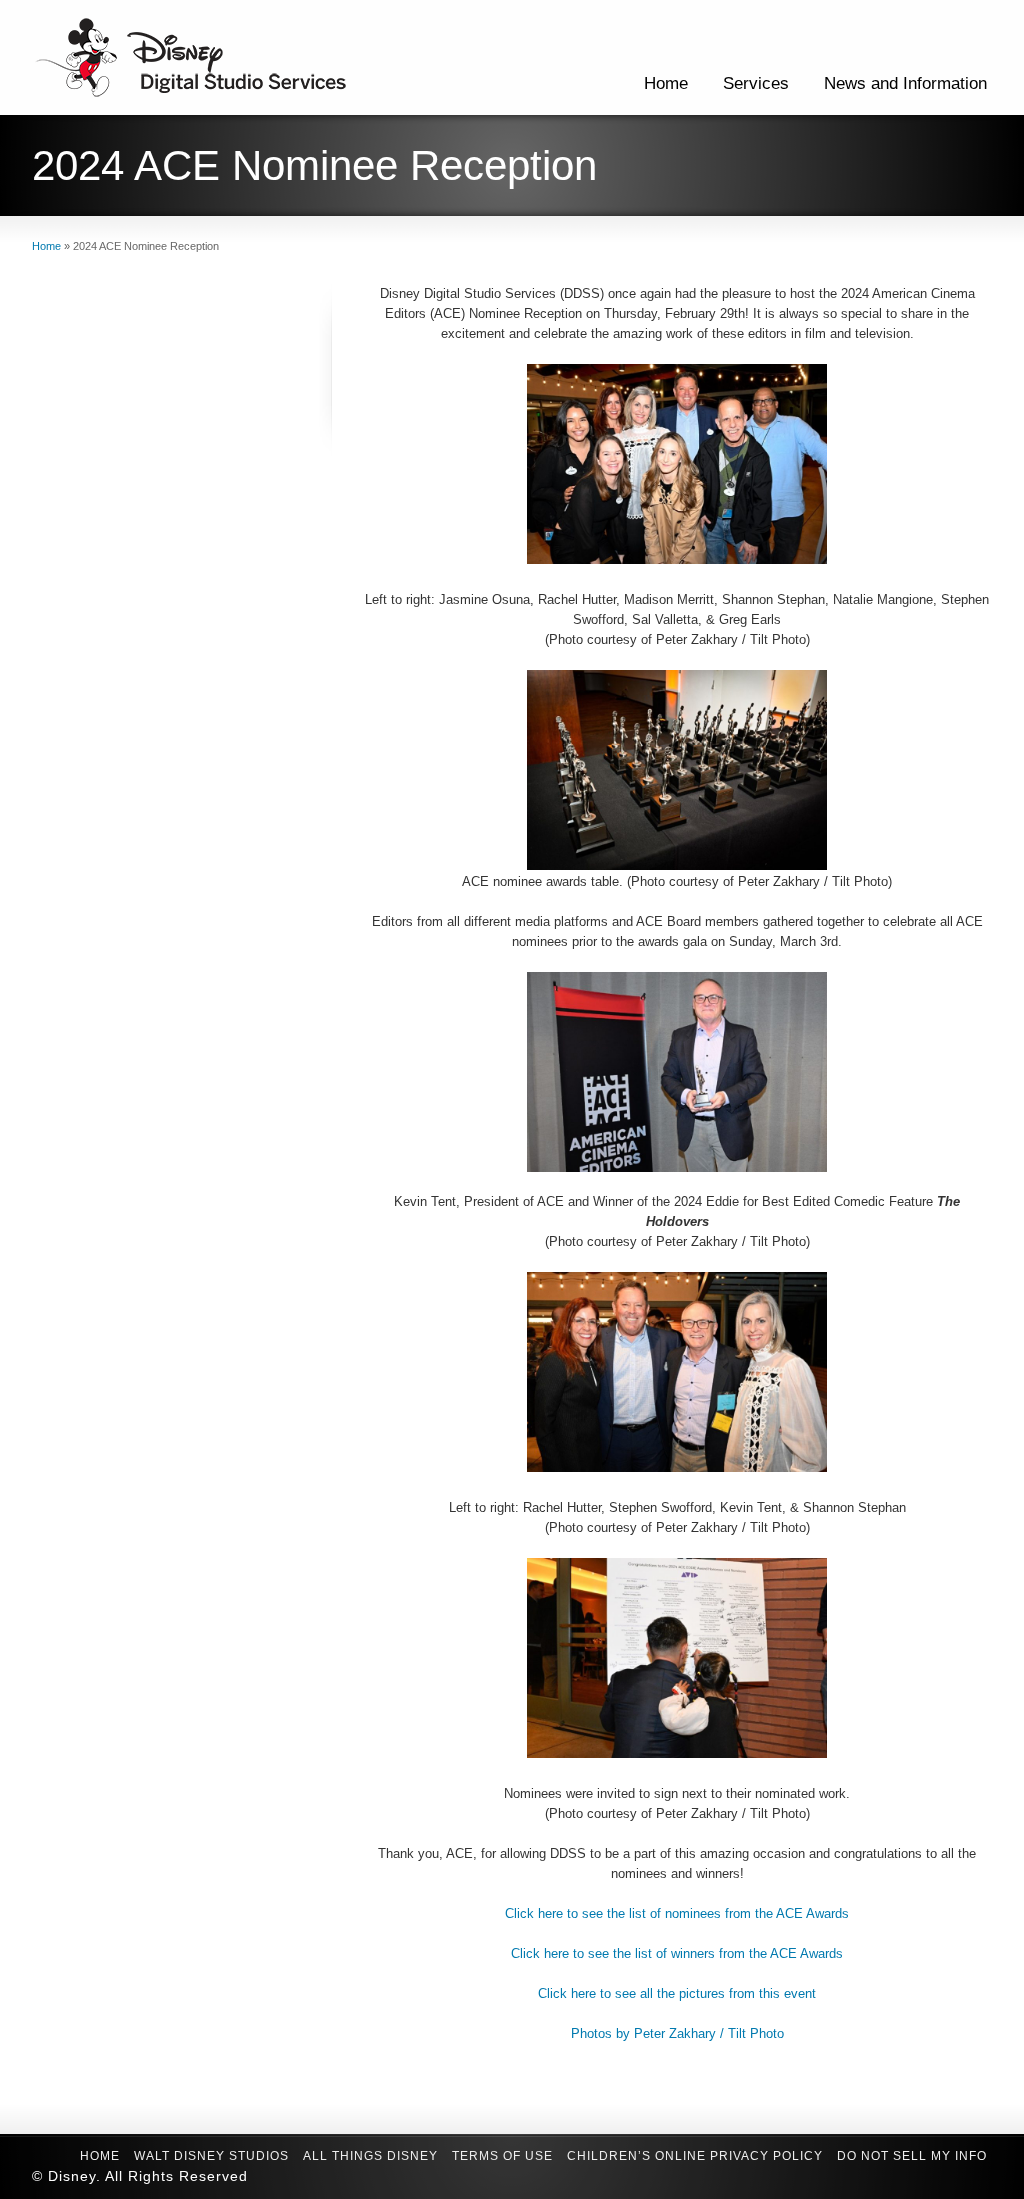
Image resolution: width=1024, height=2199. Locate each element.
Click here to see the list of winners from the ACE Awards (677, 1953)
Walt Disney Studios (211, 2156)
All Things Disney (370, 2156)
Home (666, 83)
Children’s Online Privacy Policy (695, 2156)
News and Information (905, 83)
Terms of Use (502, 2156)
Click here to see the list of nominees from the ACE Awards (677, 1913)
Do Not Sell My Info (912, 2156)
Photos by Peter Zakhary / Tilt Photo (677, 2033)
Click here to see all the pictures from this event (677, 1993)
